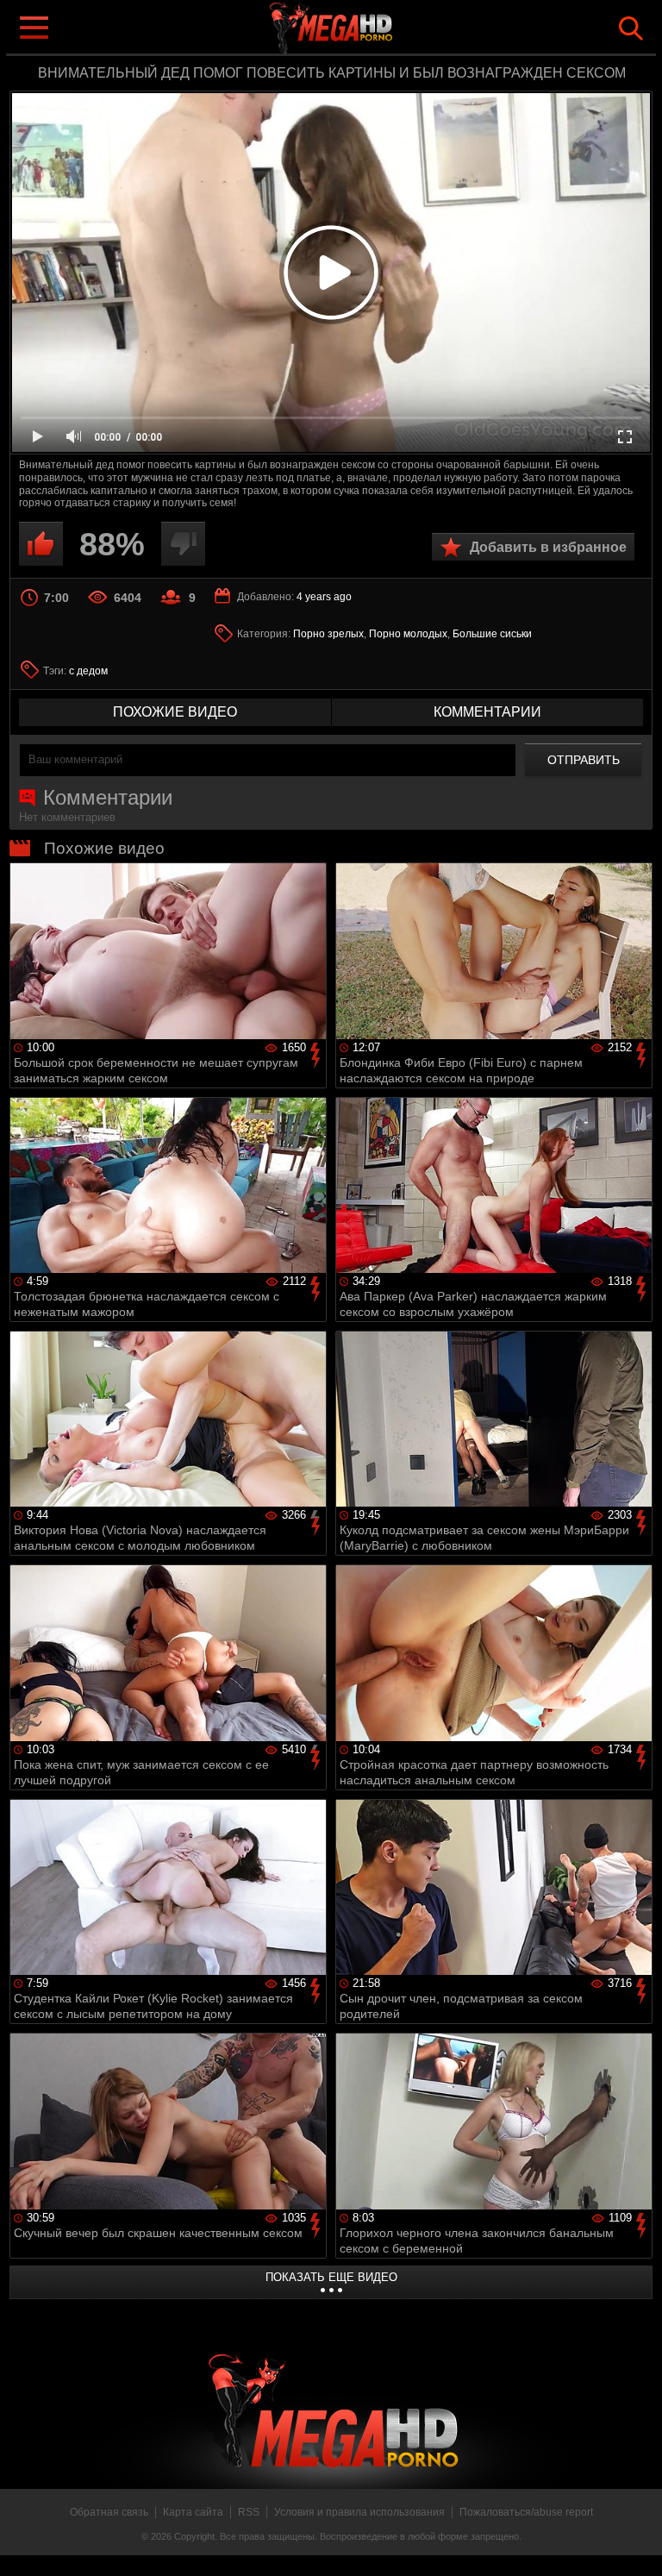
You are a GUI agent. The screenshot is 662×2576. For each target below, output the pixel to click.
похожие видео (175, 712)
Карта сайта (193, 2512)
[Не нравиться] (183, 544)
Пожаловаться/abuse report (526, 2512)
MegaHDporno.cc (365, 29)
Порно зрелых (328, 634)
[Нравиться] (41, 544)
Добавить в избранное (548, 547)
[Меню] (33, 26)
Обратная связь (109, 2512)
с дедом (88, 671)
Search (631, 28)
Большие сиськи (492, 634)
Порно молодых (408, 634)
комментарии (487, 712)
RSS (249, 2512)
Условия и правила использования (359, 2512)
